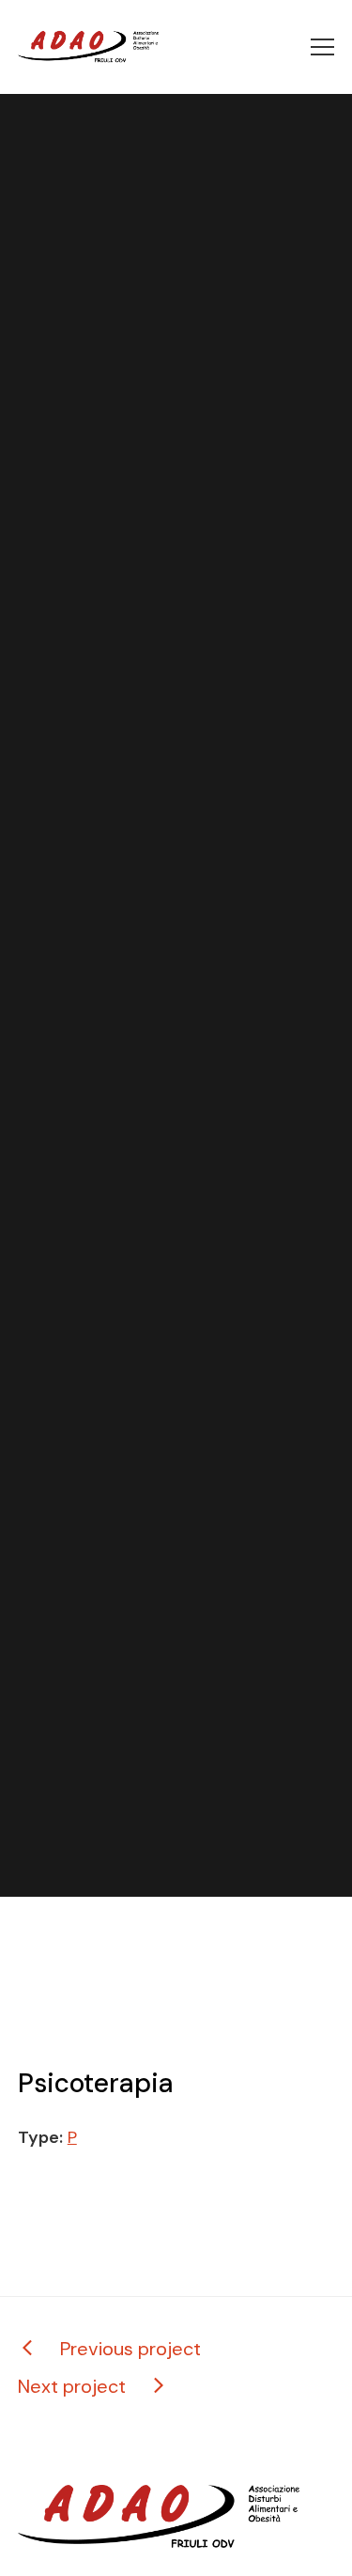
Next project (72, 2386)
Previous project (130, 2349)
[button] (322, 47)
